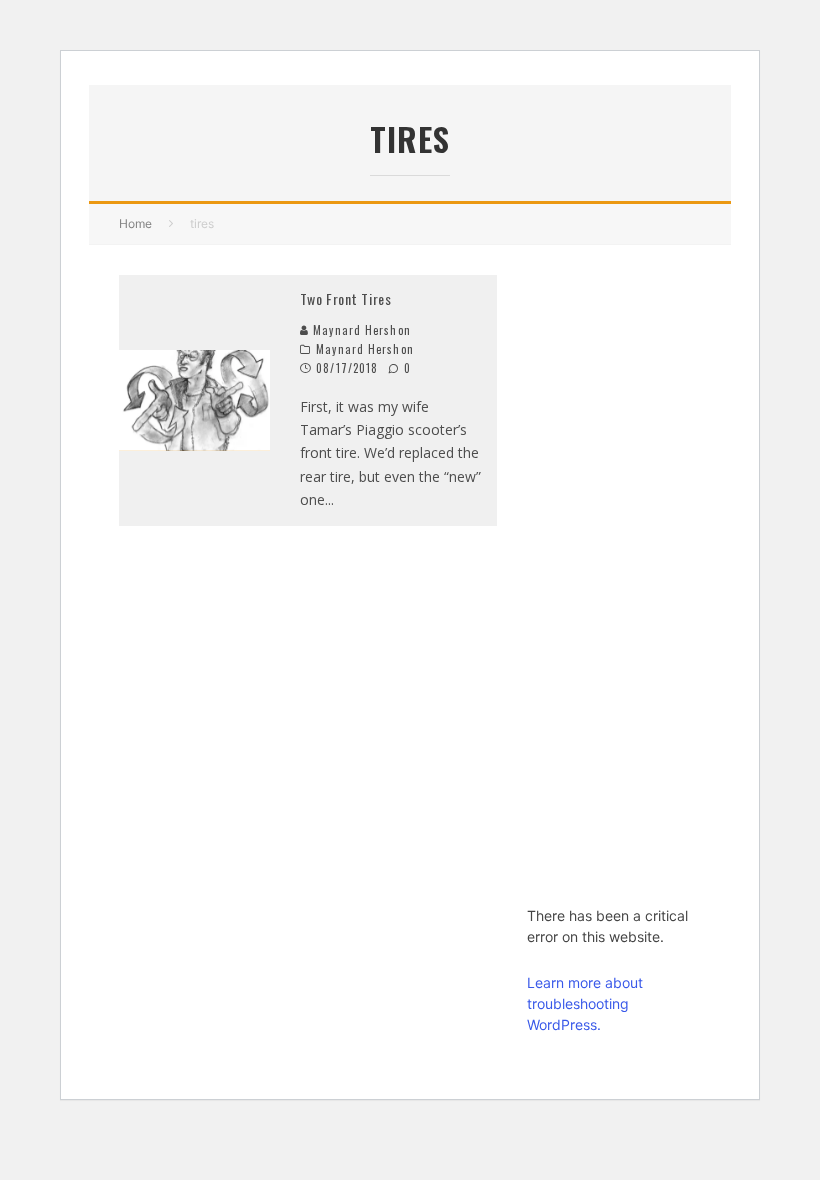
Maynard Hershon (360, 330)
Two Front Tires (346, 298)
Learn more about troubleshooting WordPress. (585, 1003)
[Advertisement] (614, 575)
